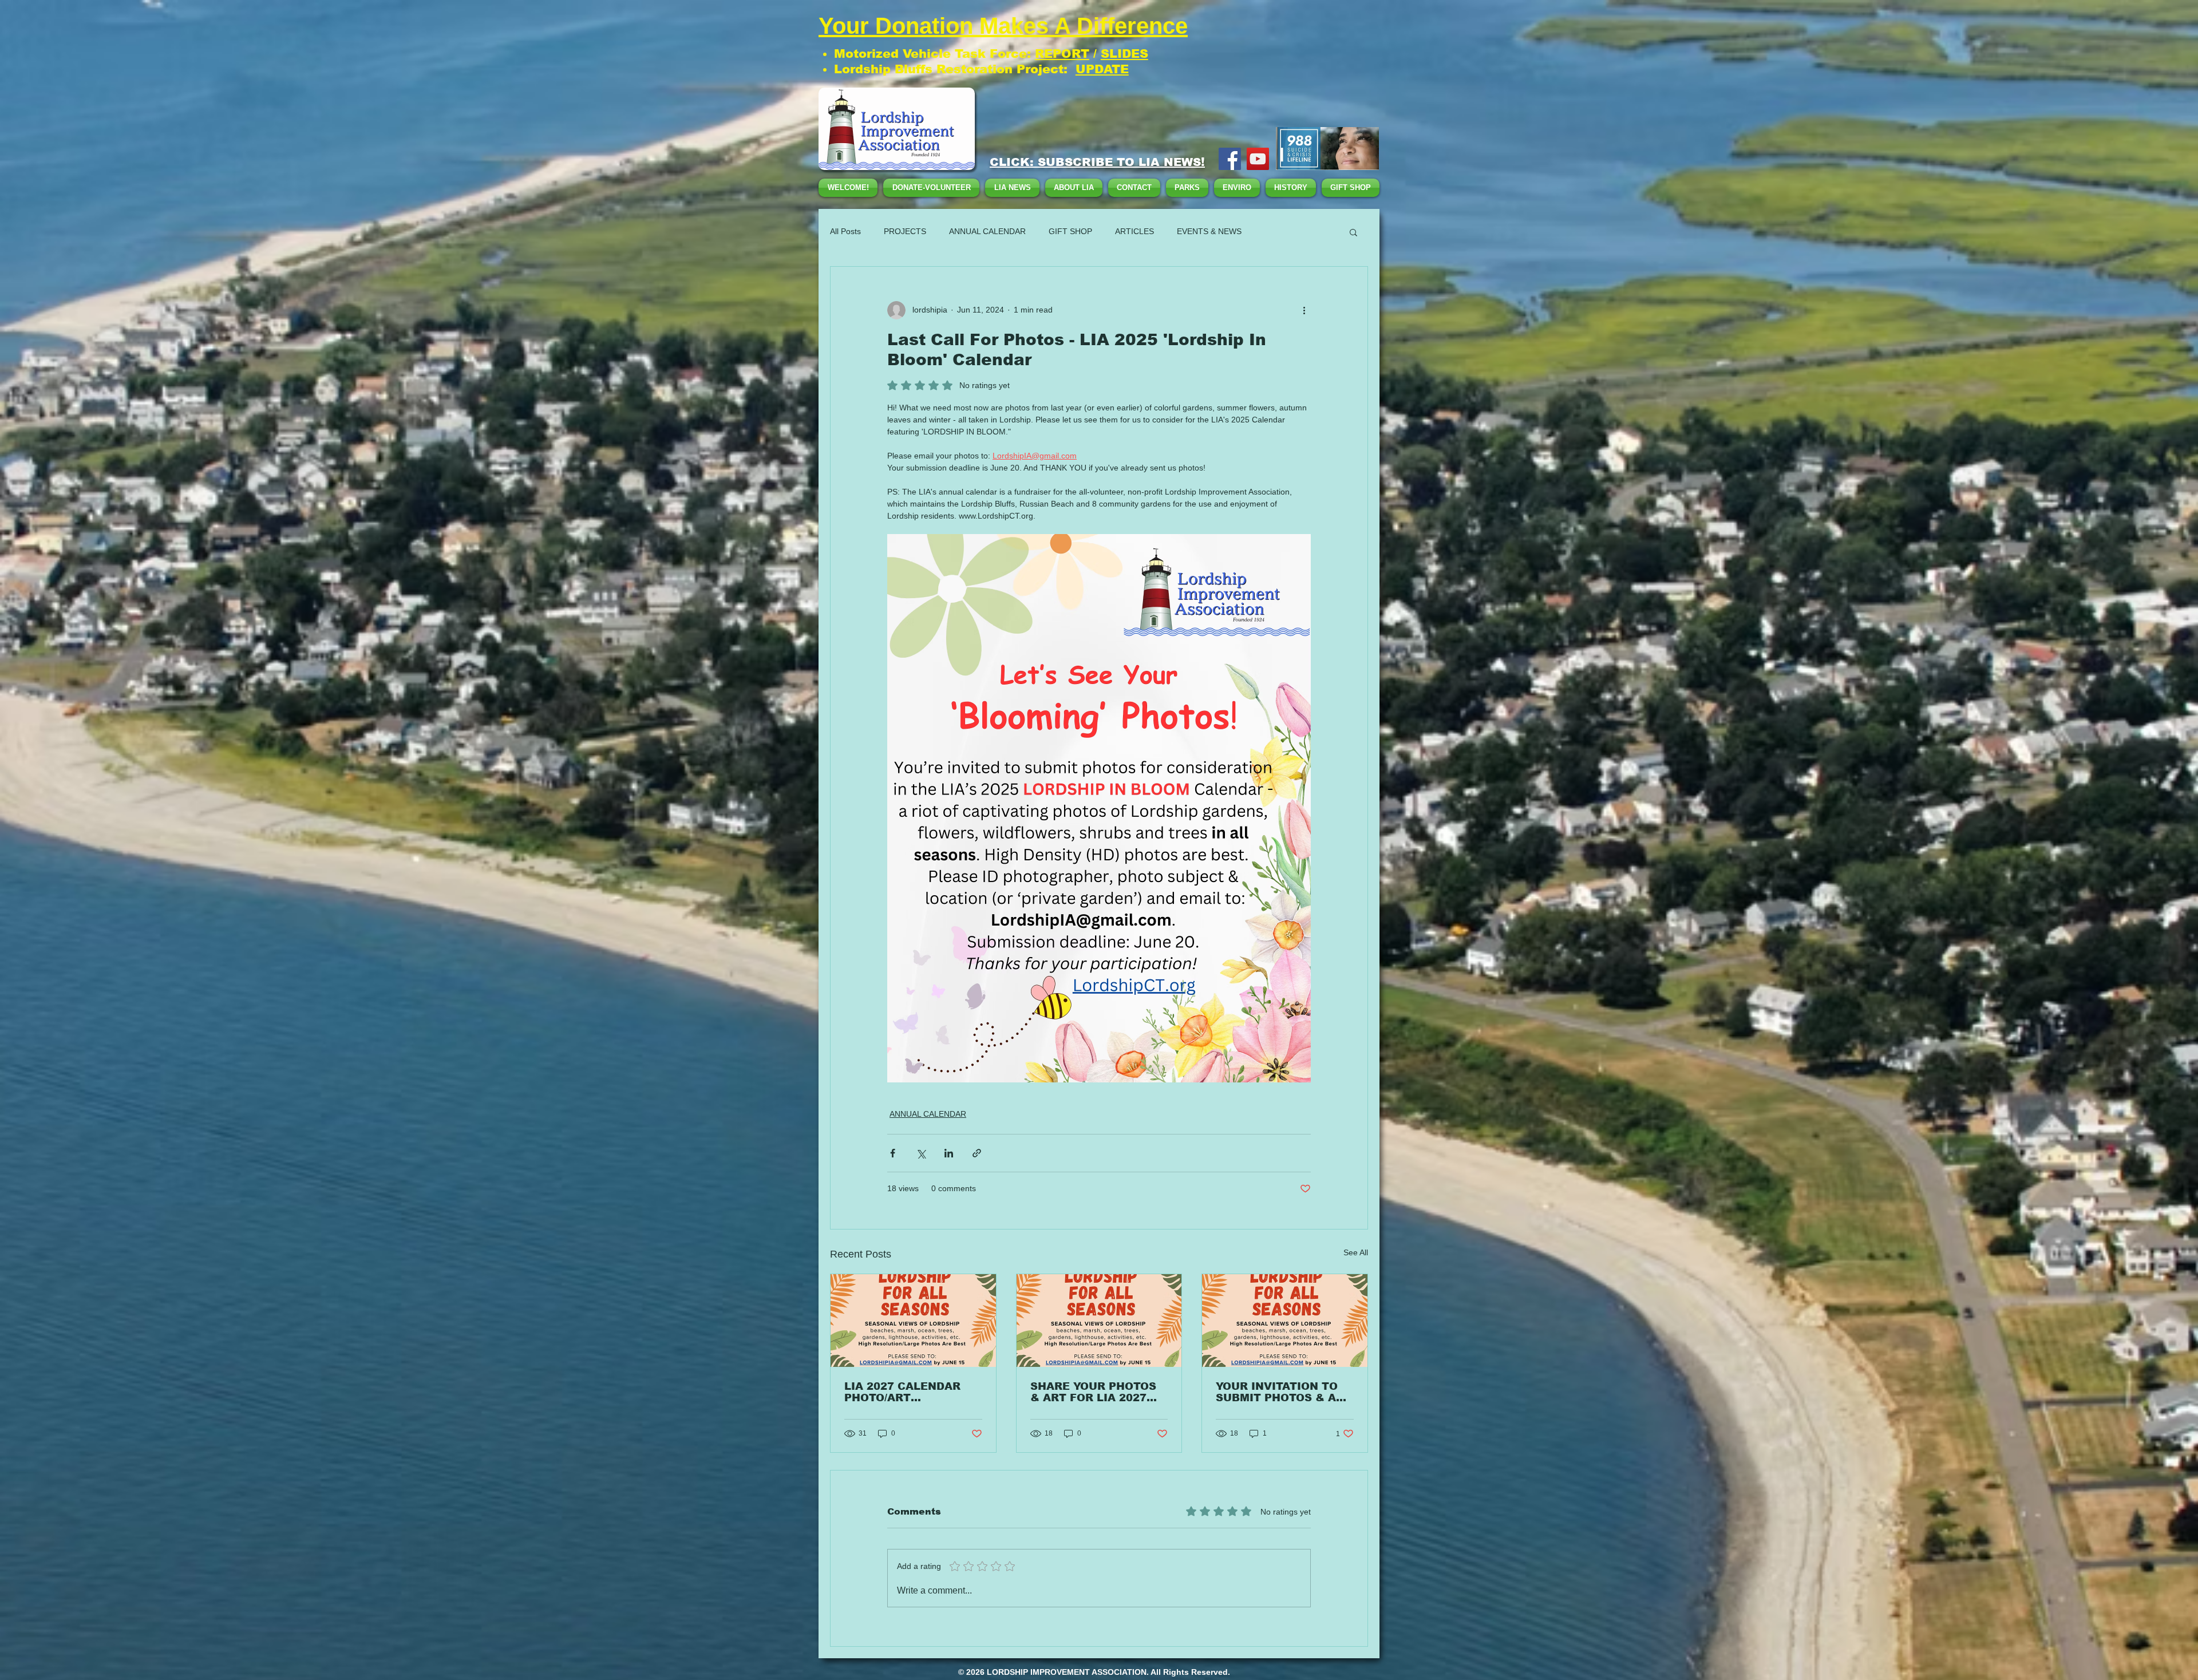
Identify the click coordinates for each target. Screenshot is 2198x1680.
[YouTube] (1258, 159)
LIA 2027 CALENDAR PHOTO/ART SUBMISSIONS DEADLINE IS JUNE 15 (907, 1392)
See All (1356, 1252)
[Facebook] (1230, 159)
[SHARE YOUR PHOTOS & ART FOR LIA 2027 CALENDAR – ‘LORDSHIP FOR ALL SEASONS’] (1099, 1321)
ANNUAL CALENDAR (987, 231)
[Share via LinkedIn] (949, 1153)
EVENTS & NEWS (1209, 231)
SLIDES (1124, 54)
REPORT (1062, 54)
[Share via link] (977, 1153)
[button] (1353, 232)
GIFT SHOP (1070, 231)
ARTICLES (1134, 231)
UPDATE (1102, 69)
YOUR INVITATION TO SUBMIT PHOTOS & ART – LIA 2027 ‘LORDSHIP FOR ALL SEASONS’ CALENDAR (1284, 1392)
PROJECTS (905, 231)
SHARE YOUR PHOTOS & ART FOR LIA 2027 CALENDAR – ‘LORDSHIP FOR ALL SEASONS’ (1099, 1392)
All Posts (845, 231)
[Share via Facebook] (893, 1153)
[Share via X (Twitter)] (921, 1153)
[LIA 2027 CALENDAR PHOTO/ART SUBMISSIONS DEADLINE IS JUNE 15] (913, 1321)
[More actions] (1304, 310)
